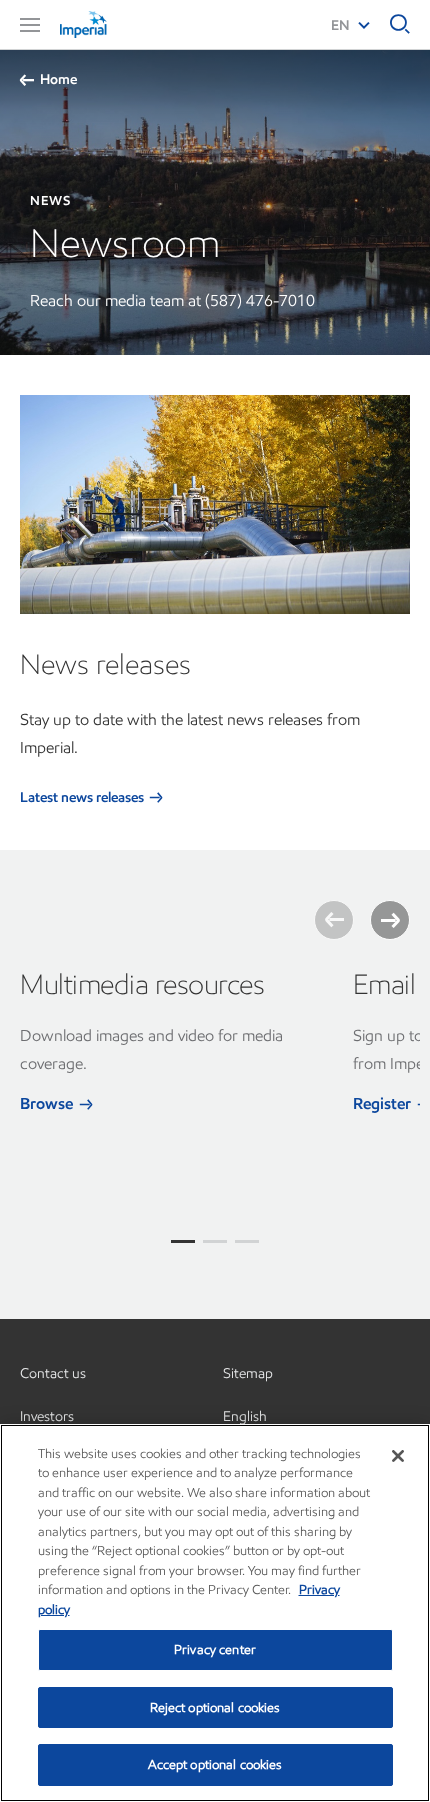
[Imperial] (110, 24)
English (245, 1416)
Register (384, 1103)
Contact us (53, 1373)
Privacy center (215, 1649)
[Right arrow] (390, 920)
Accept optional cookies (215, 1764)
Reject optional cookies (215, 1707)
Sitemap (248, 1373)
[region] (215, 1613)
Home (58, 79)
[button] (30, 25)
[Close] (398, 1456)
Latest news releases (83, 797)
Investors (47, 1416)
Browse (48, 1103)
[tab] (183, 1241)
